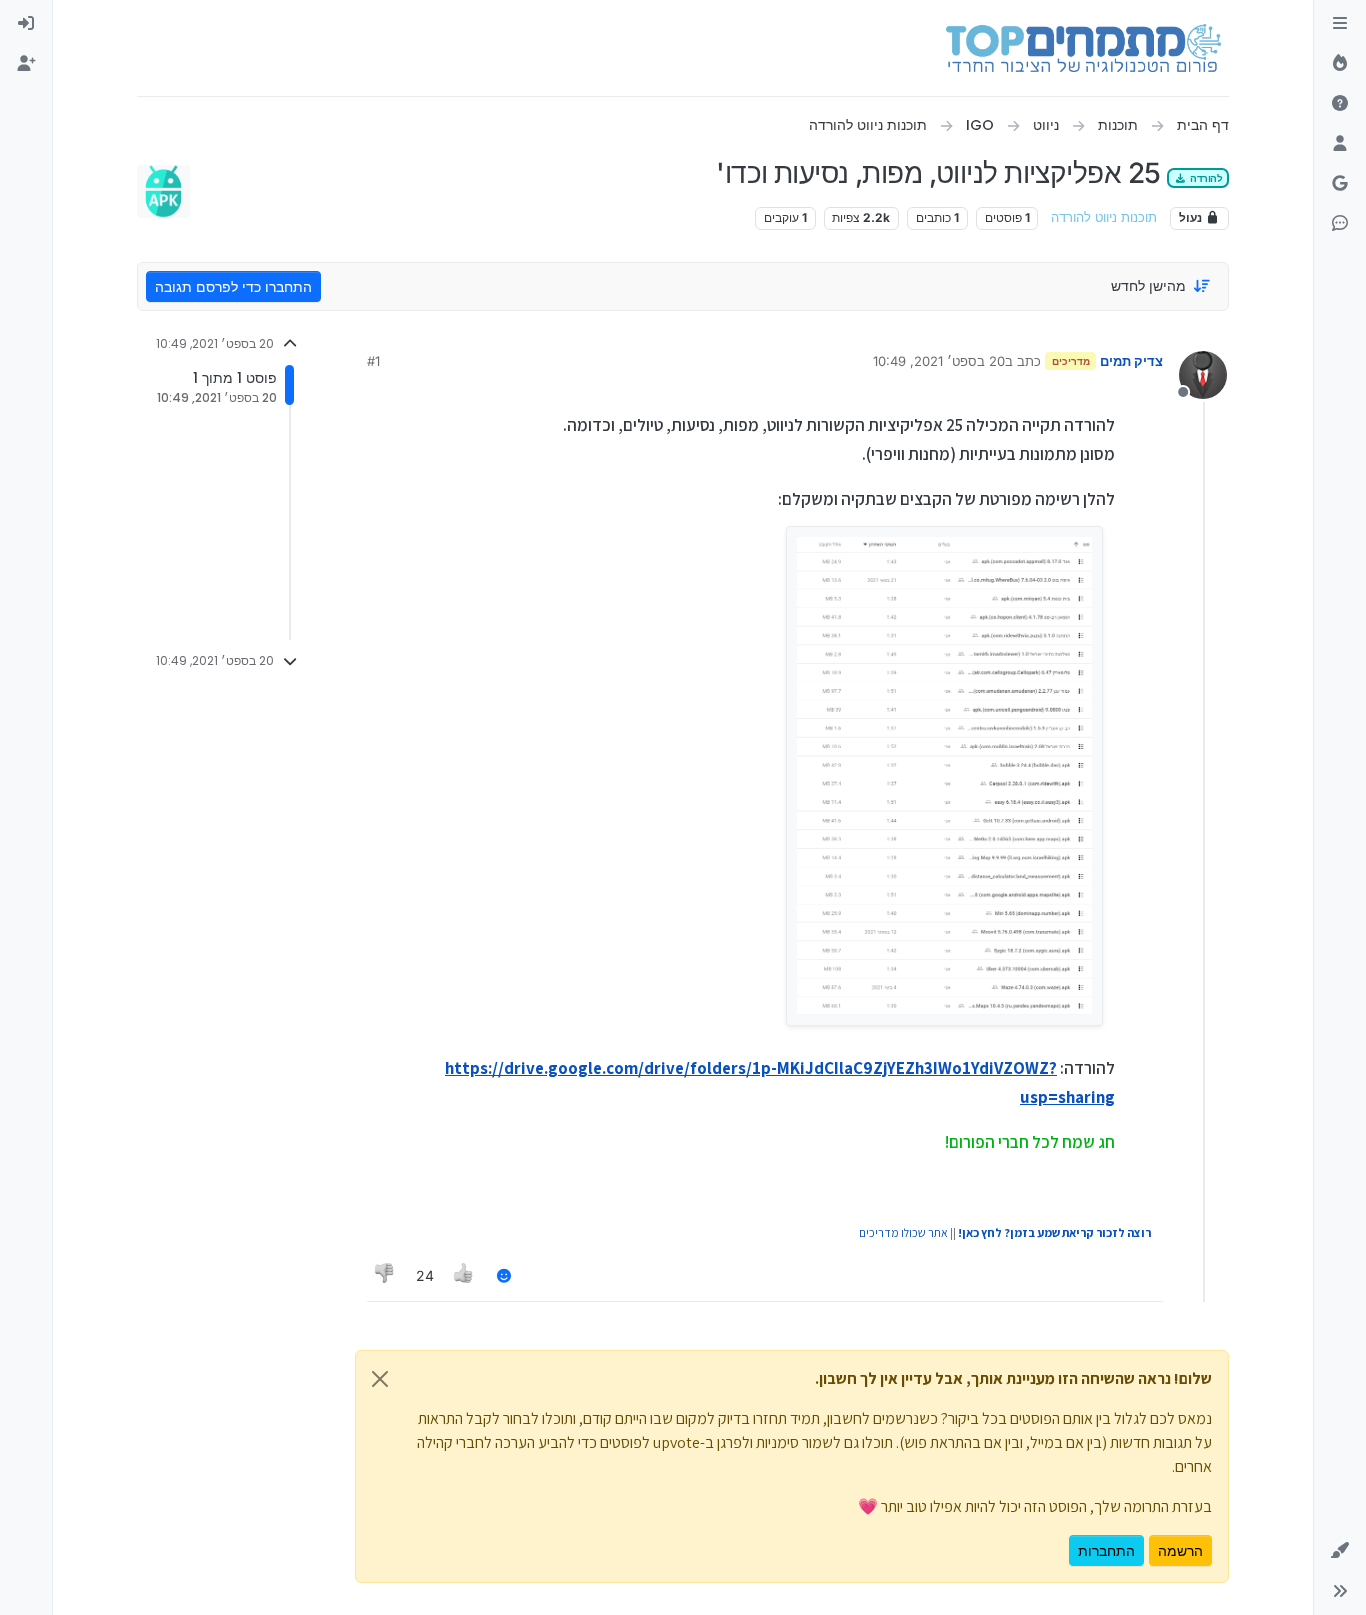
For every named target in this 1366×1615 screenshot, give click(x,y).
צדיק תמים (1131, 361)
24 (425, 1275)
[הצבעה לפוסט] (465, 1275)
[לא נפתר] (1340, 104)
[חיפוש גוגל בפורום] (1340, 184)
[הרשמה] (26, 64)
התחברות (1106, 1550)
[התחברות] (26, 24)
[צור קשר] (1340, 224)
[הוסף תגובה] (504, 1275)
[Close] (380, 1379)
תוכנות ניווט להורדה (1104, 217)
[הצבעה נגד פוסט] (385, 1275)
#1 (373, 361)
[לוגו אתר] (1083, 48)
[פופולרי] (1340, 64)
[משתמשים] (1340, 144)
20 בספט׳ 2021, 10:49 (939, 361)
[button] (1340, 1551)
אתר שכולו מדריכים (903, 1232)
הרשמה (1180, 1550)
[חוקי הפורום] (1340, 24)
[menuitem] (26, 24)
